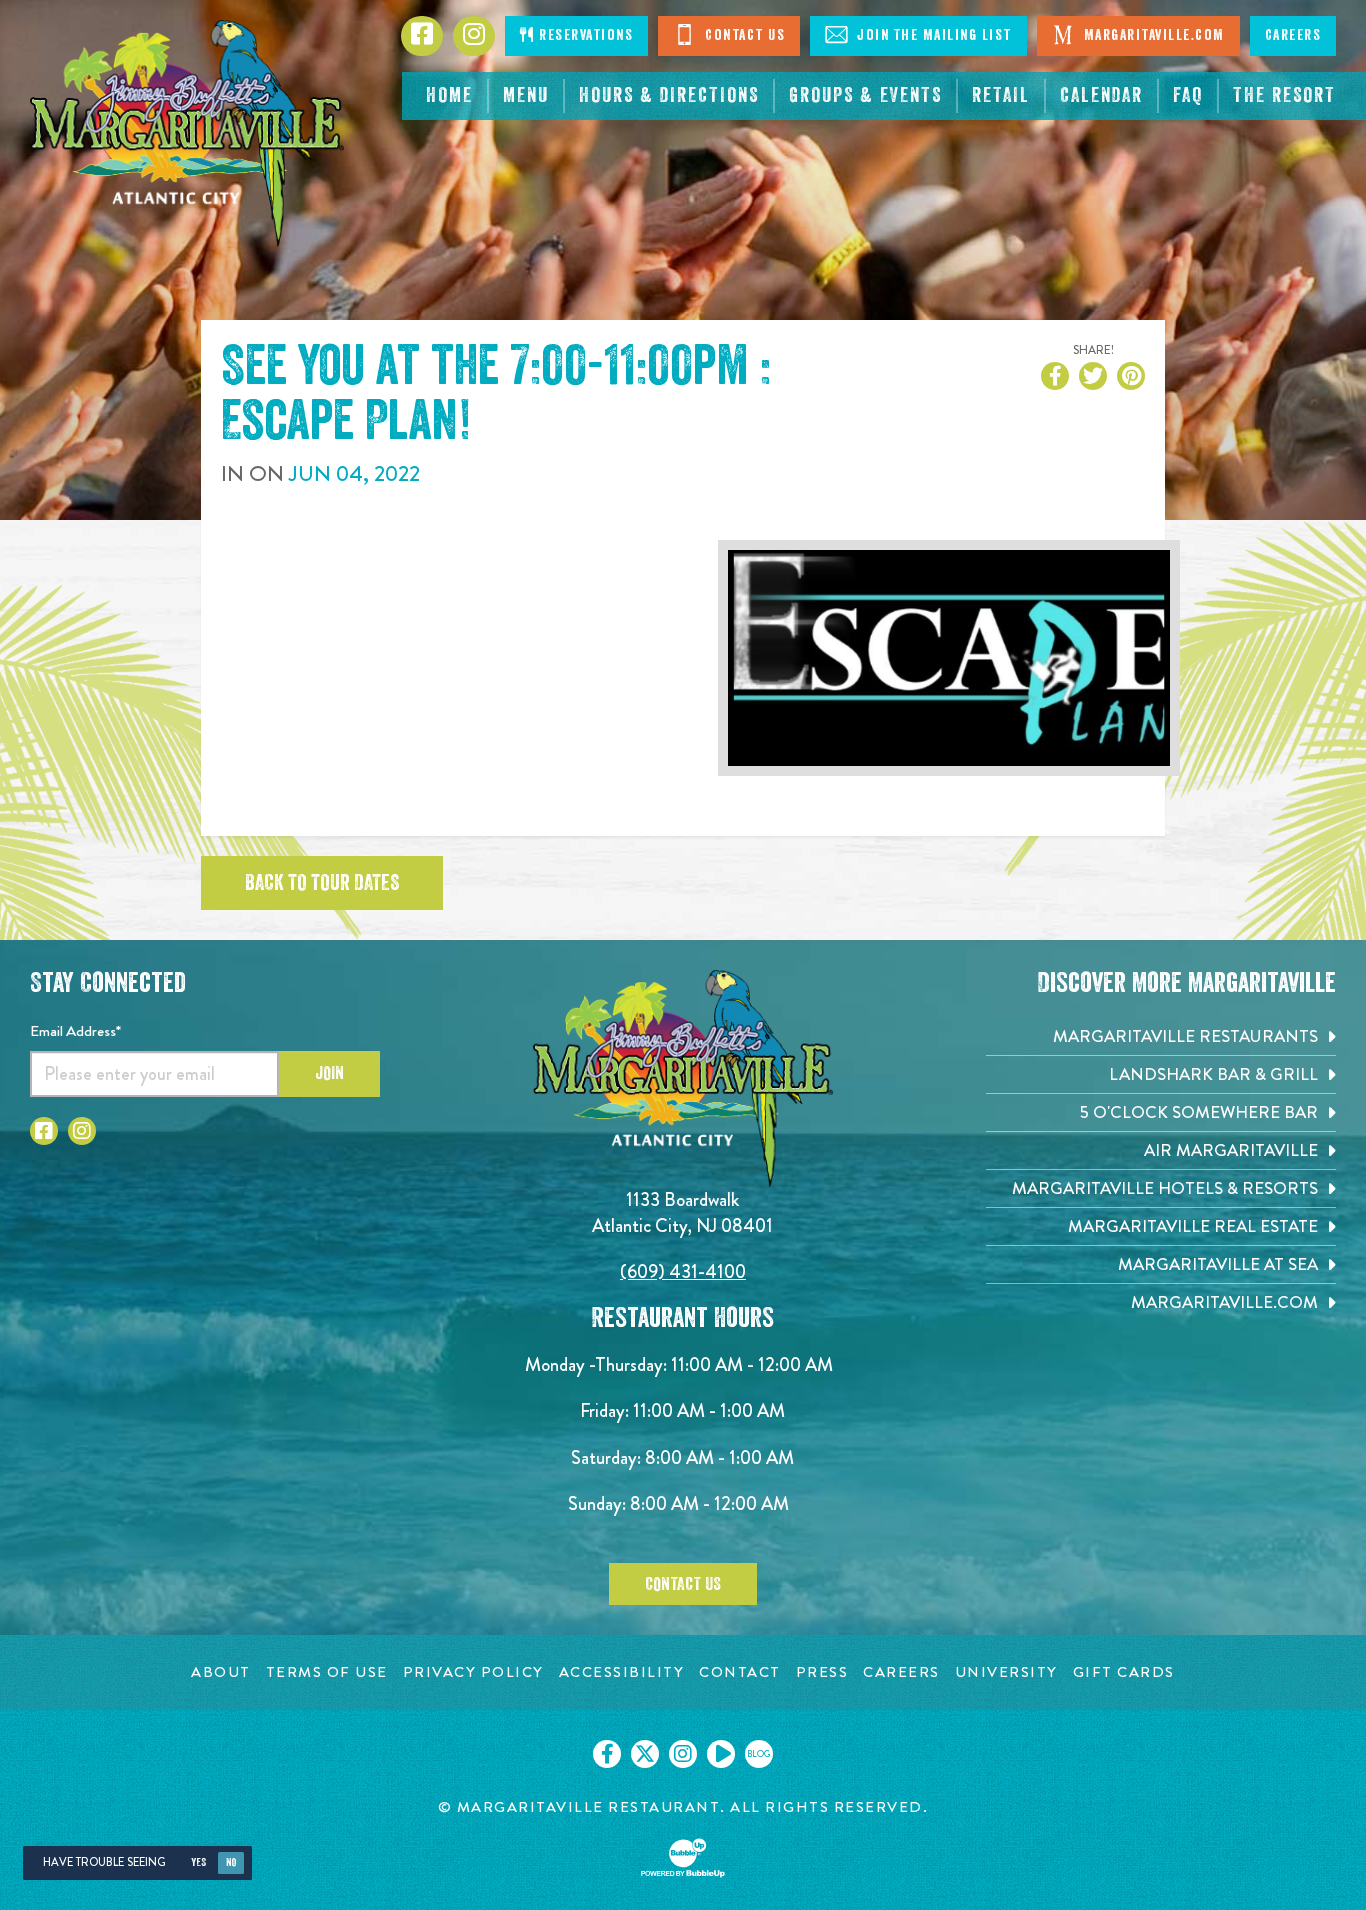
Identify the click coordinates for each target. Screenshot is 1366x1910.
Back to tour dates (322, 883)
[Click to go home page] (187, 133)
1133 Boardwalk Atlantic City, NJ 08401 (682, 1212)
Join (329, 1073)
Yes (198, 1862)
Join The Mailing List (932, 35)
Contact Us (743, 35)
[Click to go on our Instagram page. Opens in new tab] (683, 1754)
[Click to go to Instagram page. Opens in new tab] (82, 1131)
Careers (1293, 35)
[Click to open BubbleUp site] (683, 1858)
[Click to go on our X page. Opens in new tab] (645, 1754)
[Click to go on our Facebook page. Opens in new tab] (607, 1754)
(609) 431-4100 (683, 1271)
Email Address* (75, 1031)
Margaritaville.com (1152, 35)
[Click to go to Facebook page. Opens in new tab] (44, 1131)
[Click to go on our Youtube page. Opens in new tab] (721, 1754)
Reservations (584, 35)
